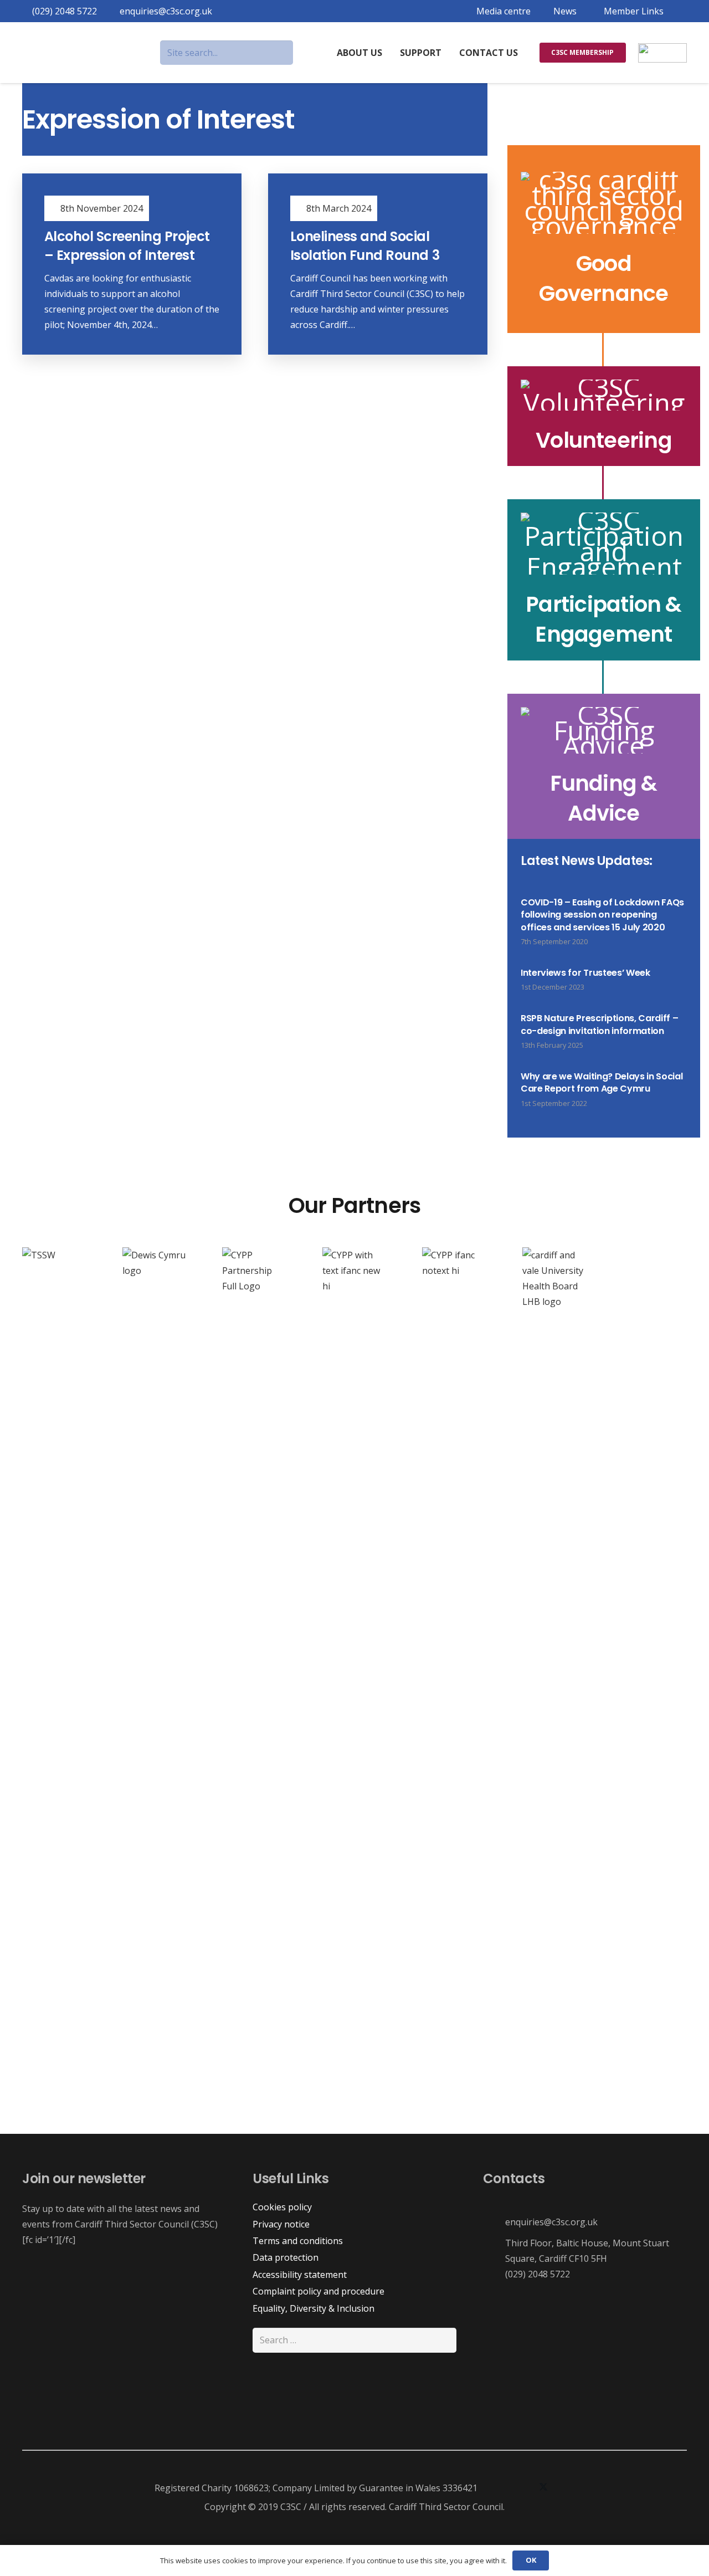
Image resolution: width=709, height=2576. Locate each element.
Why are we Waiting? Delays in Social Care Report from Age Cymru (602, 1082)
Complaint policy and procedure (318, 2291)
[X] (543, 2488)
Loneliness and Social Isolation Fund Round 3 (365, 246)
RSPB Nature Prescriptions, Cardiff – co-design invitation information (599, 1024)
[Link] (604, 239)
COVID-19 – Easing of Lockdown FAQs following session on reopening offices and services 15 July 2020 (602, 915)
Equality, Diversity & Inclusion (314, 2308)
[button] (631, 11)
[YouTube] (566, 2488)
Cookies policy (282, 2207)
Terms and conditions (298, 2241)
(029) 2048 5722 (538, 2274)
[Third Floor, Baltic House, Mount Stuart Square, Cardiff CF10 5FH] (494, 2251)
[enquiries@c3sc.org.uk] (494, 2222)
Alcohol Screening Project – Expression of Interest (127, 246)
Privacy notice (281, 2224)
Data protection (286, 2257)
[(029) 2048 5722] (494, 2274)
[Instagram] (521, 2488)
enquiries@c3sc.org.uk (551, 2222)
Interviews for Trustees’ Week (585, 973)
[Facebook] (499, 2488)
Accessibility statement (300, 2275)
